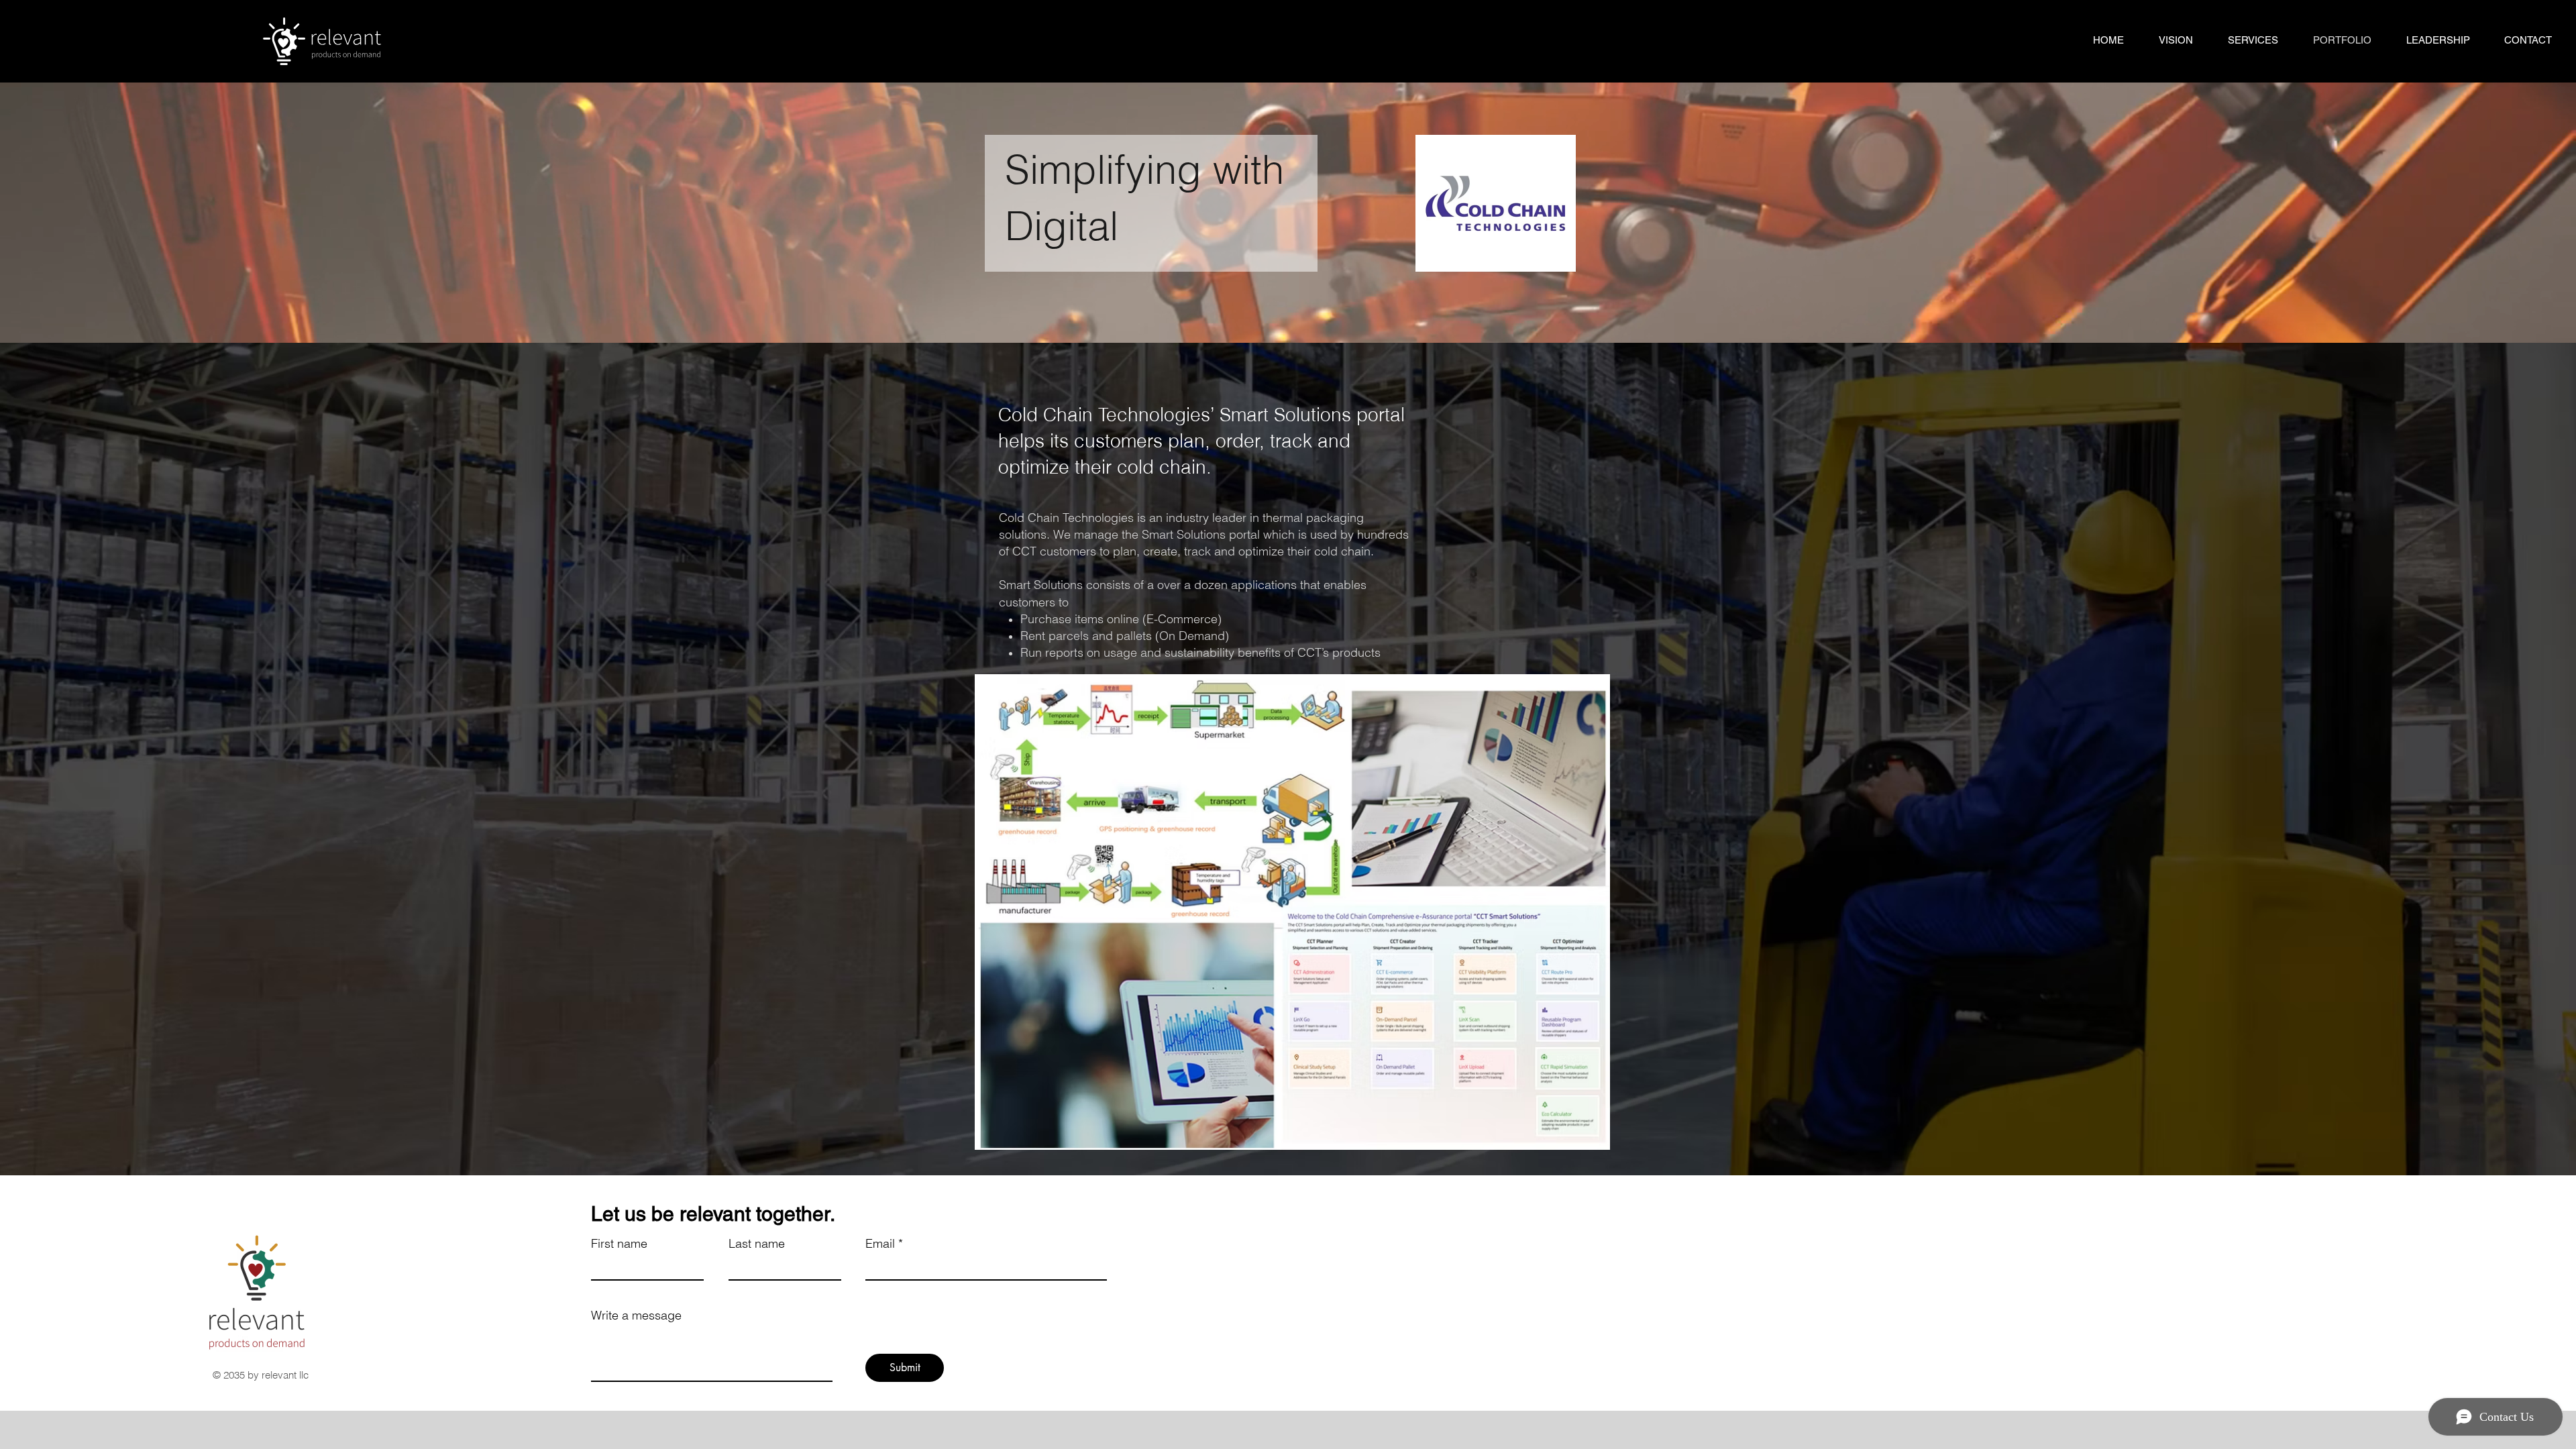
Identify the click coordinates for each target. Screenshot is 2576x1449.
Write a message (636, 1316)
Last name (757, 1244)
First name (619, 1244)
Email (880, 1244)
